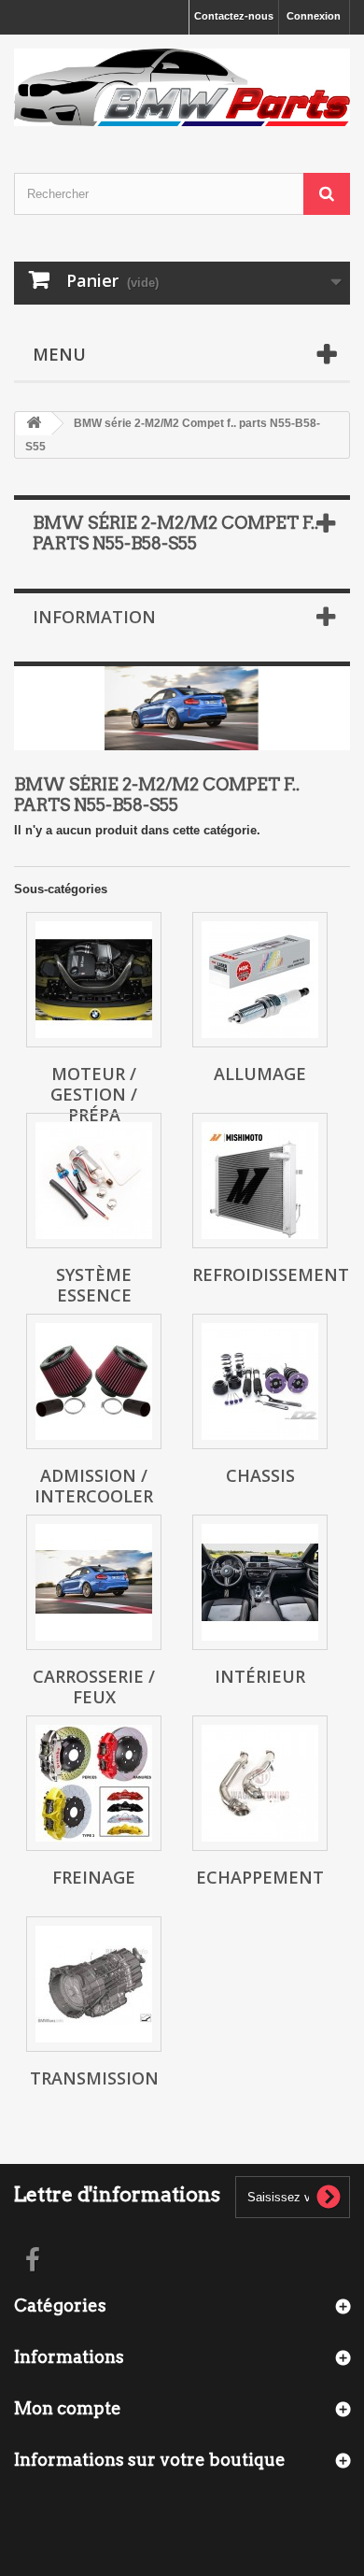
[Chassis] (260, 1381)
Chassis (260, 1475)
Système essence (94, 1285)
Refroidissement (271, 1274)
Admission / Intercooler (94, 1486)
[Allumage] (260, 980)
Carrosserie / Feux (94, 1686)
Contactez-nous (234, 16)
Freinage (94, 1877)
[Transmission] (94, 1984)
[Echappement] (260, 1783)
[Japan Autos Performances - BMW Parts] (182, 87)
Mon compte (68, 2408)
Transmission (94, 2078)
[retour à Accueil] (34, 424)
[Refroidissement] (260, 1181)
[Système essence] (94, 1181)
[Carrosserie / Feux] (94, 1582)
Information (94, 617)
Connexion (314, 16)
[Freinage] (94, 1783)
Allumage (260, 1074)
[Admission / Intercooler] (94, 1381)
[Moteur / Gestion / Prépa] (94, 980)
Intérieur (260, 1676)
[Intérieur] (260, 1582)
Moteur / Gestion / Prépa (94, 1094)
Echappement (260, 1877)
